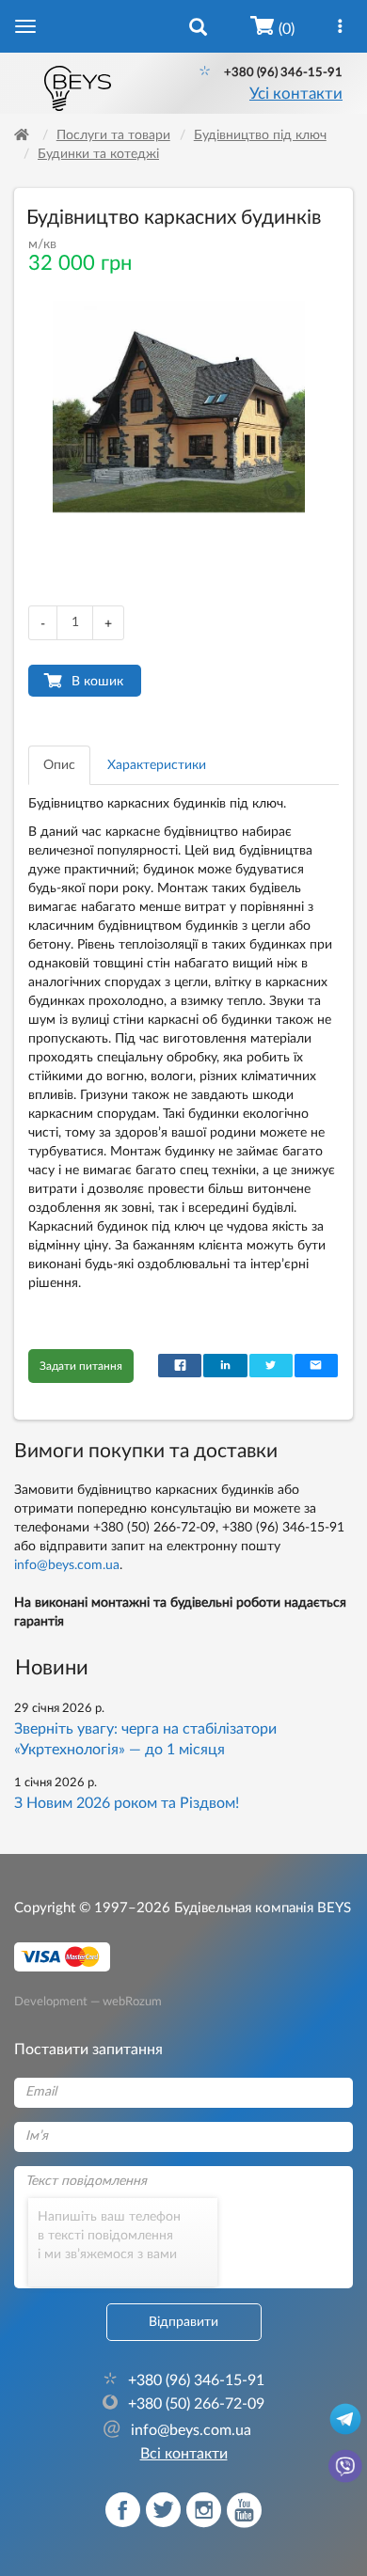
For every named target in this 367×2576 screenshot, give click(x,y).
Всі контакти (184, 2454)
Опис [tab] (59, 765)
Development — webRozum (88, 2001)
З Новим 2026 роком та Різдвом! (127, 1803)
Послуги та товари (113, 135)
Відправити (183, 2322)
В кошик (97, 682)
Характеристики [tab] (157, 765)
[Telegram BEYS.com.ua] (345, 2418)
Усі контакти (296, 94)
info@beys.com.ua (67, 1565)
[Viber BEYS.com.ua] (345, 2465)
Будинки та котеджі (98, 154)
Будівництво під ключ (260, 135)
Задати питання (81, 1366)
